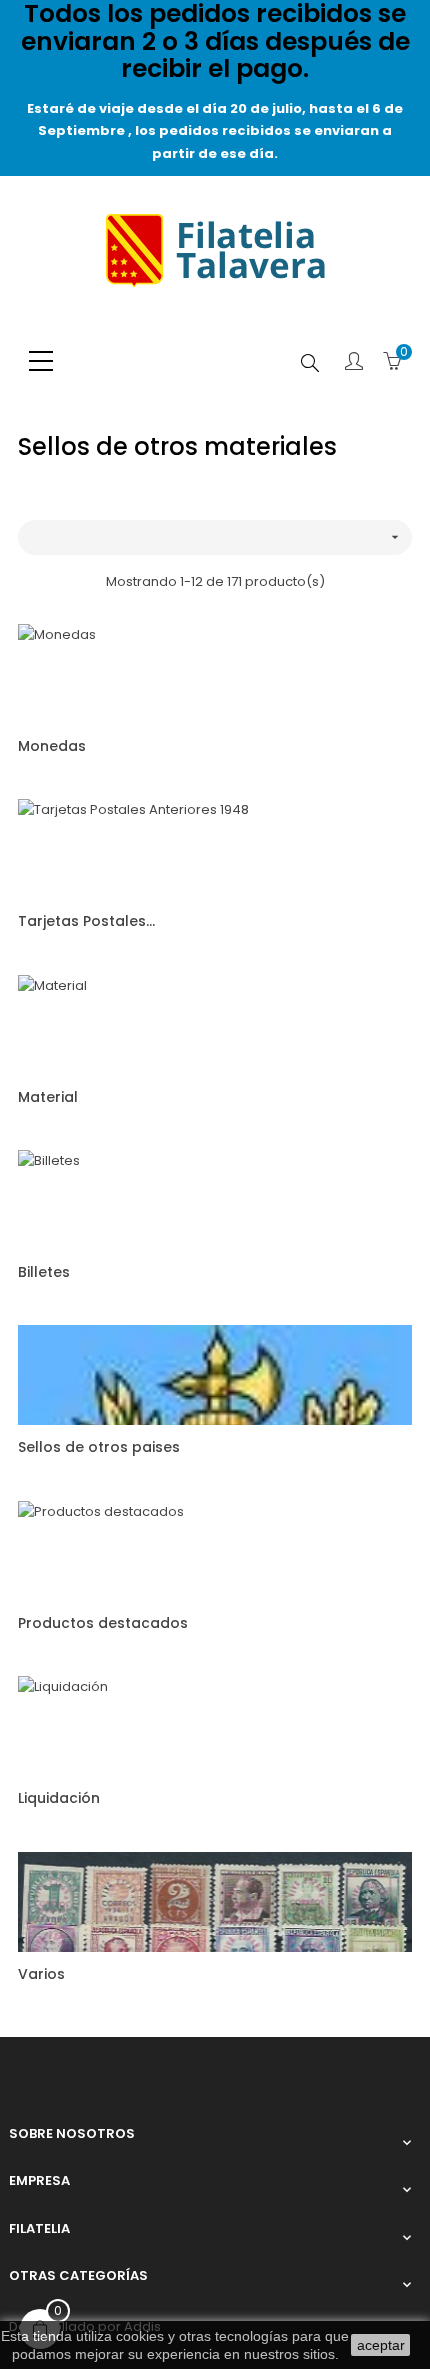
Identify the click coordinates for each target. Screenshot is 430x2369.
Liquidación (59, 1798)
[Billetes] (49, 1199)
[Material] (52, 1023)
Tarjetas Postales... (86, 921)
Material (48, 1097)
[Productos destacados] (101, 1549)
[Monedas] (57, 672)
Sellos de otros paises (99, 1447)
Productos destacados (103, 1623)
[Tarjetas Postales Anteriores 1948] (133, 848)
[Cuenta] (354, 363)
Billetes (44, 1272)
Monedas (52, 746)
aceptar (381, 2345)
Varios (41, 1974)
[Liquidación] (63, 1725)
